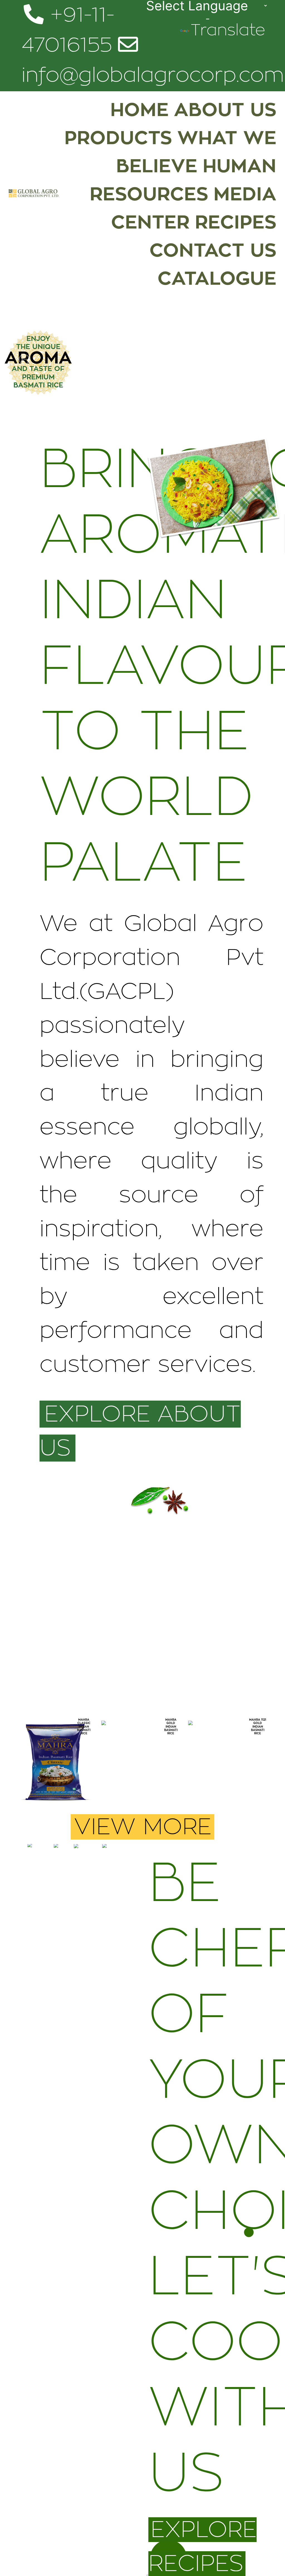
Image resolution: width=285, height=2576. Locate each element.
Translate (228, 30)
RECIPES (236, 222)
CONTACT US (213, 251)
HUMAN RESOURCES (183, 180)
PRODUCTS (118, 138)
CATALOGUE (217, 279)
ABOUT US (225, 110)
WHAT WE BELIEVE (196, 152)
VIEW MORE (143, 1827)
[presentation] (27, 1772)
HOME (139, 110)
